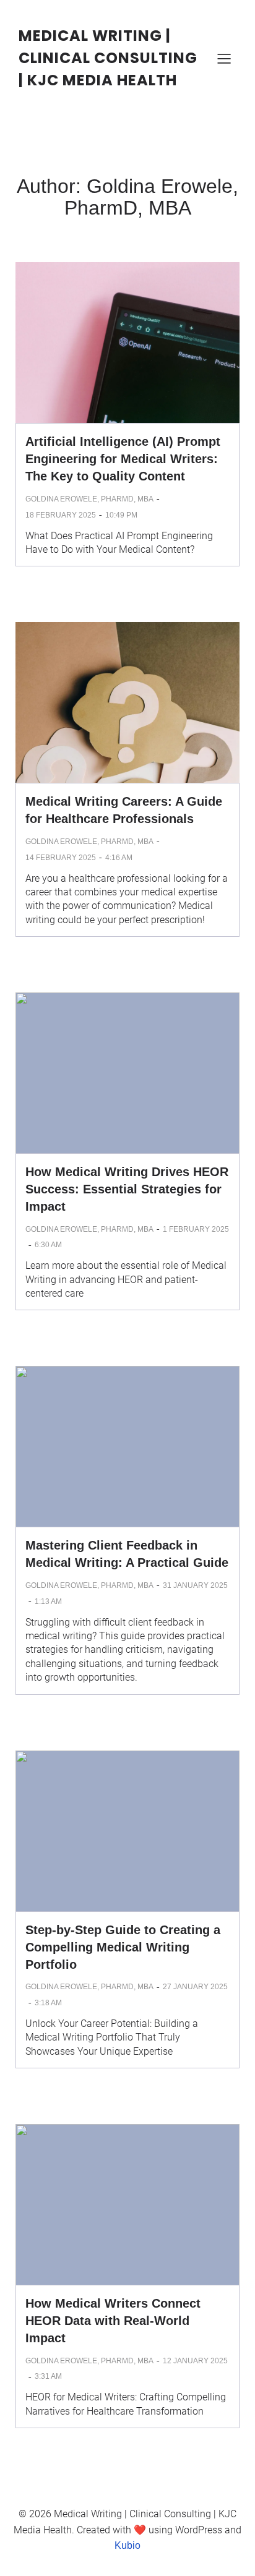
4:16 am (119, 858)
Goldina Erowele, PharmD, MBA (89, 499)
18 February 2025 (61, 515)
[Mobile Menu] (224, 58)
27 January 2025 (195, 1987)
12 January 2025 (195, 2361)
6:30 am (48, 1245)
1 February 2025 (196, 1229)
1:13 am (48, 1601)
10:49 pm (121, 515)
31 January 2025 (195, 1585)
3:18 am (48, 2003)
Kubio (127, 2545)
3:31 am (48, 2376)
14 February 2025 (61, 858)
